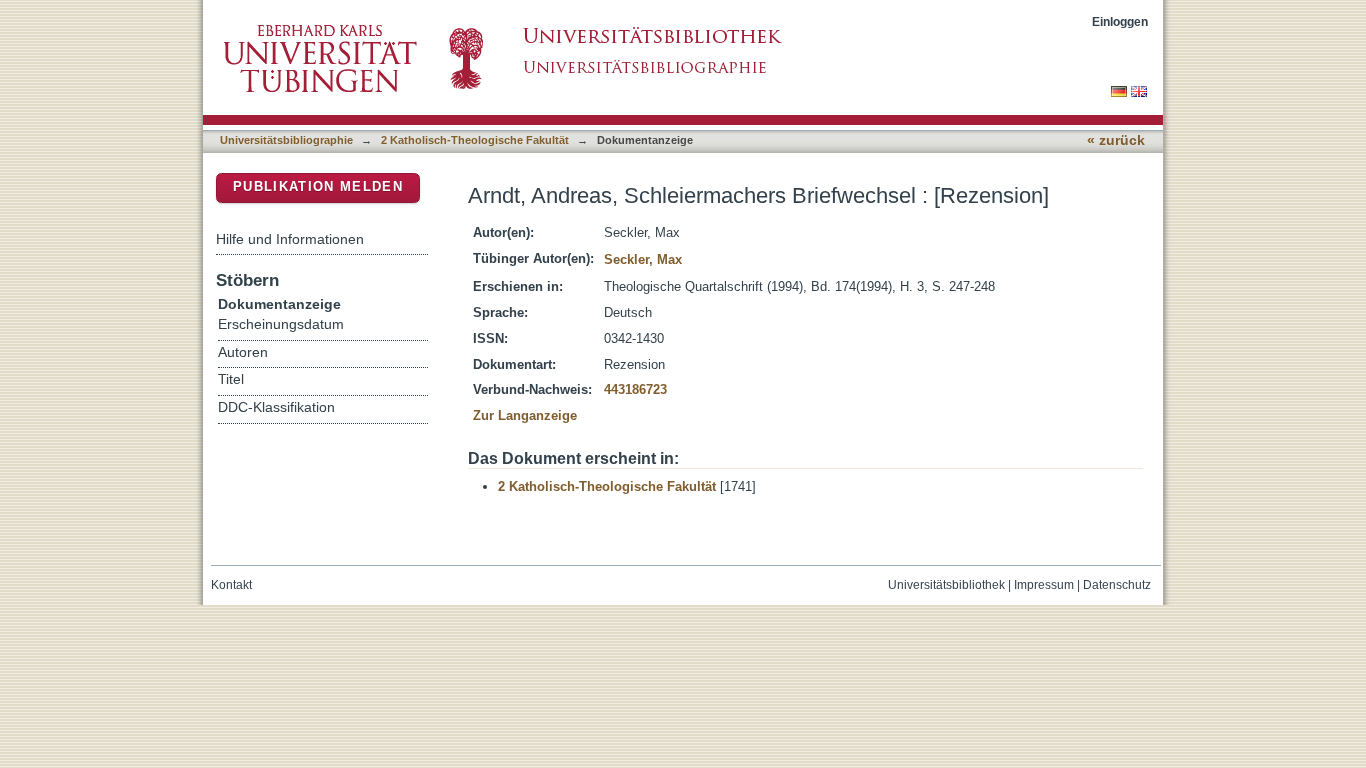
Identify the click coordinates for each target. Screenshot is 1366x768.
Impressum (1044, 585)
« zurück (1116, 140)
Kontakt (231, 585)
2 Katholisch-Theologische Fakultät (475, 140)
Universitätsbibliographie (286, 140)
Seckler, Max (643, 259)
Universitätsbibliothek (946, 585)
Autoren (243, 352)
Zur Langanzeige (525, 415)
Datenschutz (1117, 585)
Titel (231, 379)
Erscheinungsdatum (281, 324)
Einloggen (1120, 21)
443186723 (635, 389)
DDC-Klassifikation (276, 407)
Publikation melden (318, 186)
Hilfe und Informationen (290, 239)
